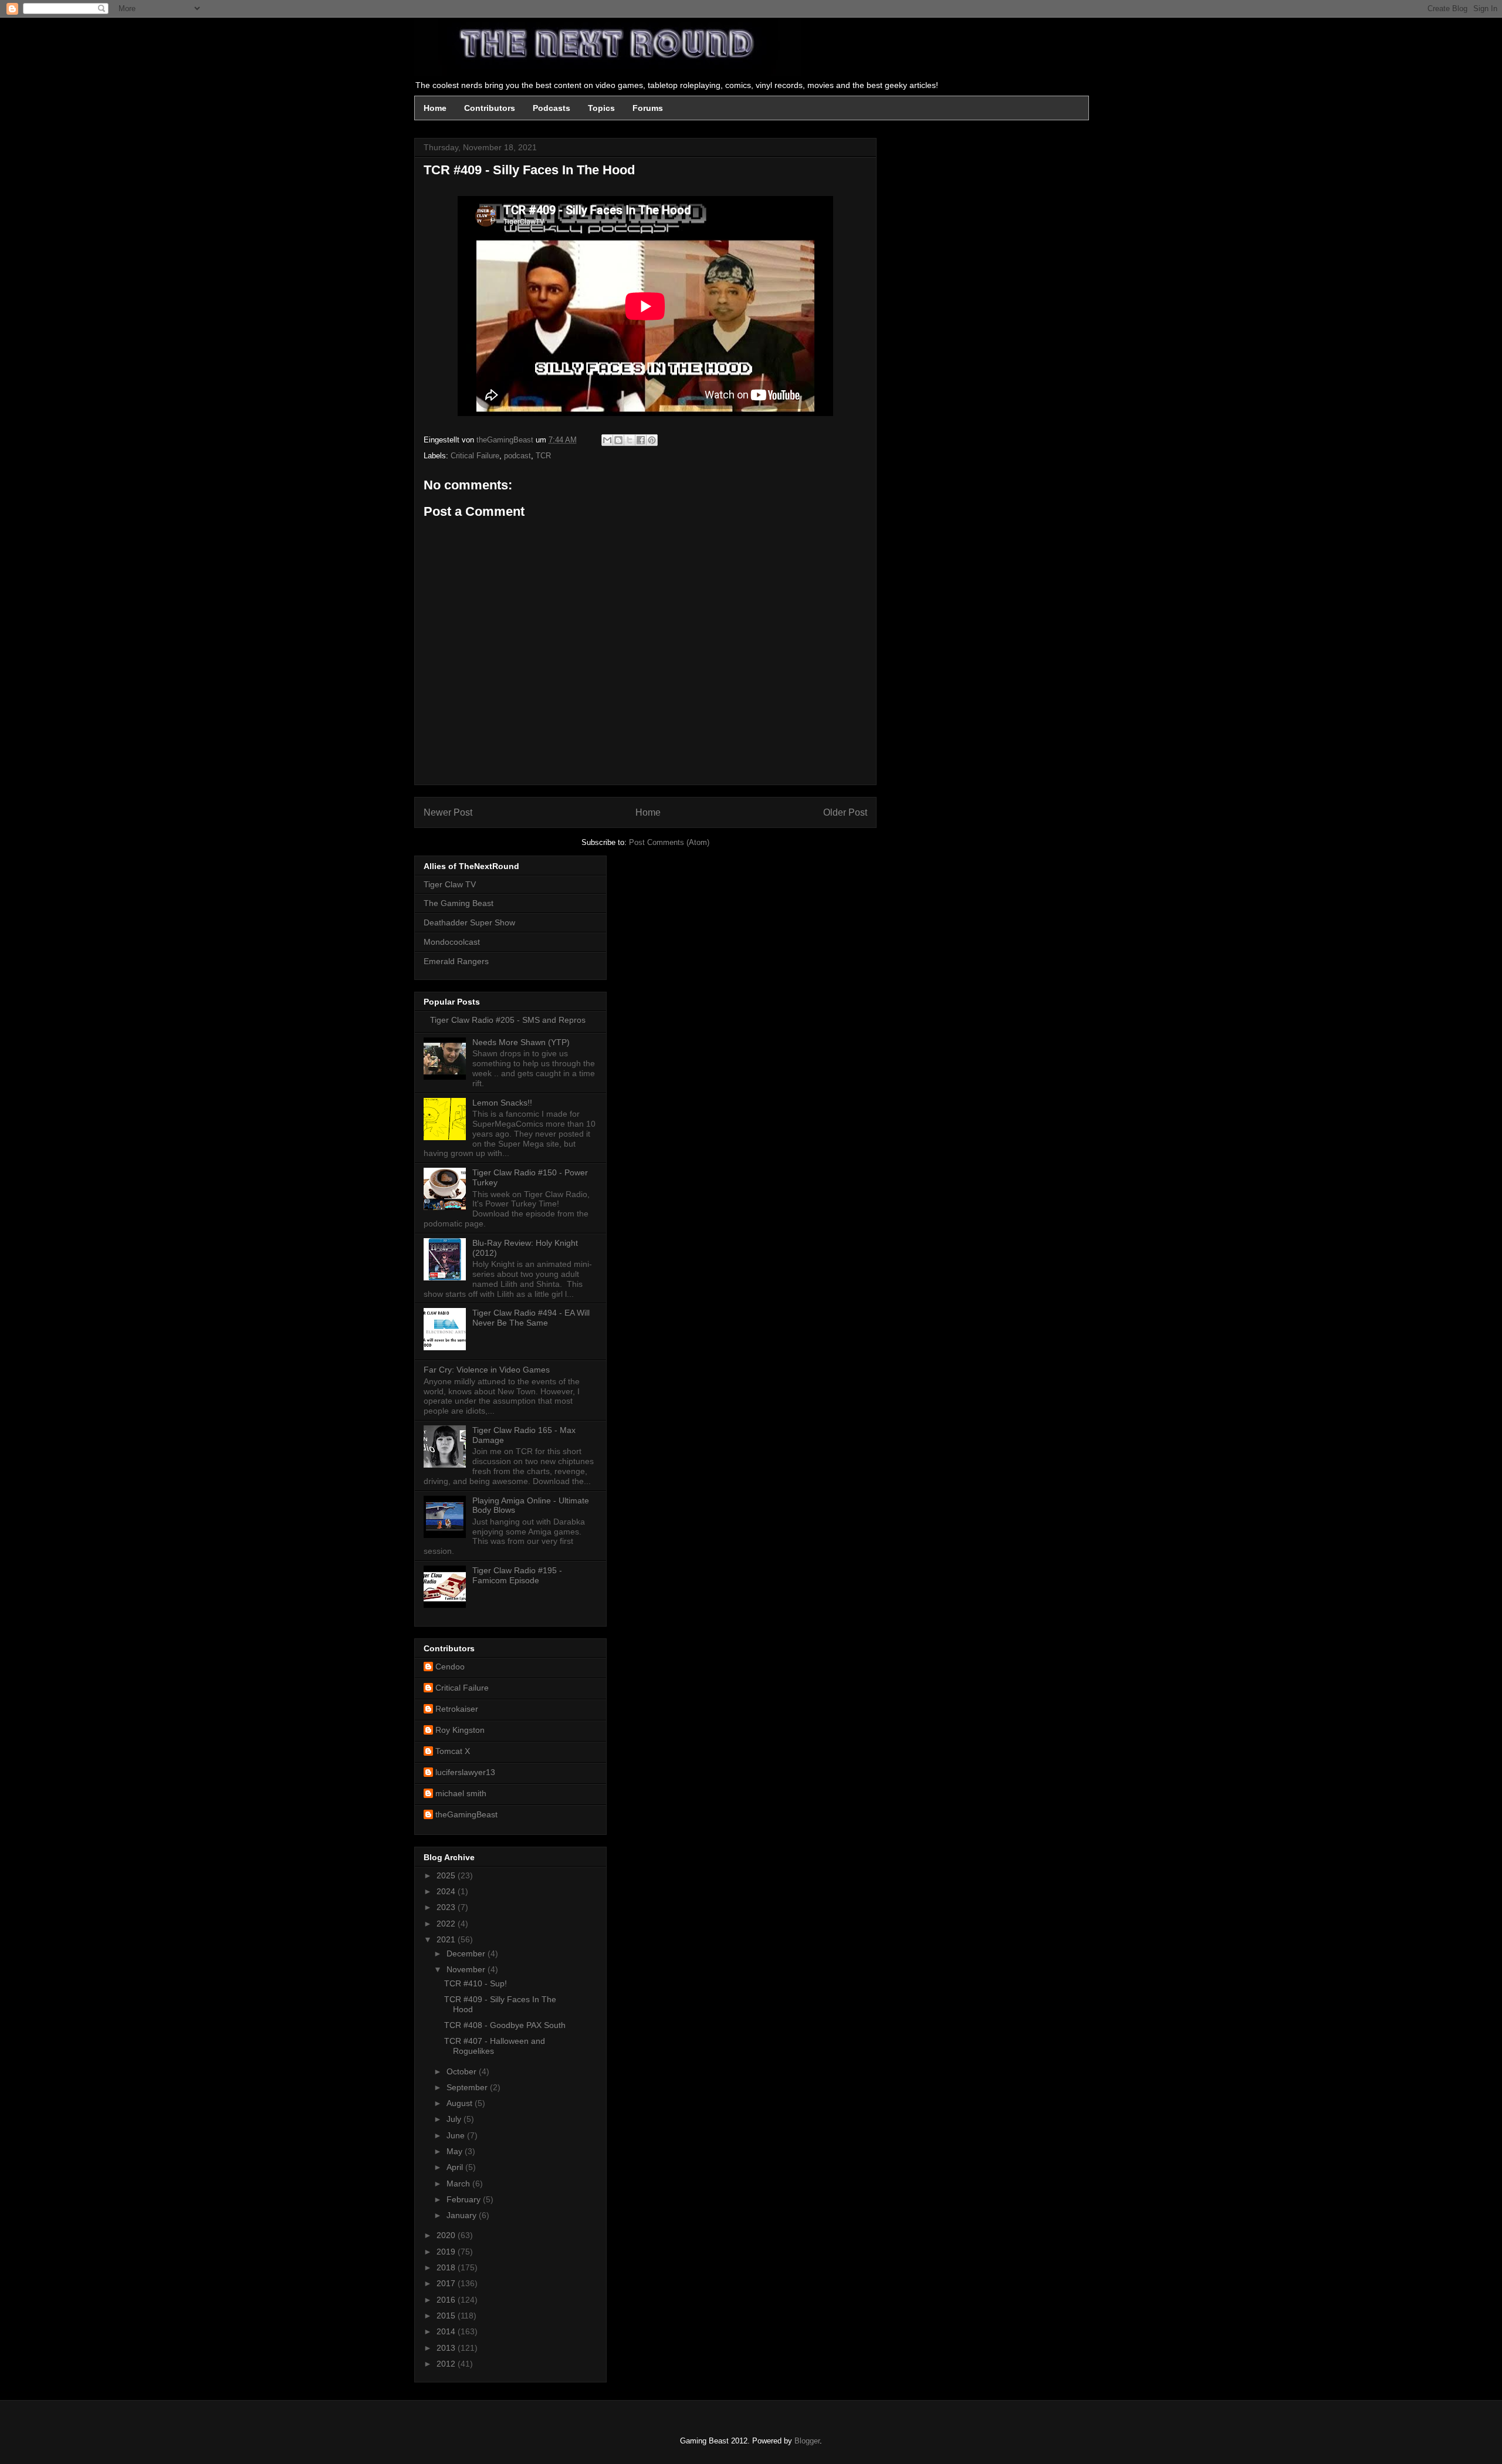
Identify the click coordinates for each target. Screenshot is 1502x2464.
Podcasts (552, 108)
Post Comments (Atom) (669, 842)
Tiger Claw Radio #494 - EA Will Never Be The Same (531, 1318)
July (455, 2119)
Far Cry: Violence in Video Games (487, 1370)
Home (435, 108)
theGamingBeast (466, 1814)
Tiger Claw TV (450, 884)
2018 (447, 2267)
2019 (447, 2252)
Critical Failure (475, 456)
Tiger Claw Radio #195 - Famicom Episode (517, 1575)
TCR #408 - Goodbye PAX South (505, 2025)
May (456, 2151)
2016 (447, 2300)
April (456, 2167)
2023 (447, 1907)
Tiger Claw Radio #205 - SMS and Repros (508, 1020)
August (461, 2103)
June (457, 2135)
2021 (447, 1939)
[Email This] (607, 440)
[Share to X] (630, 440)
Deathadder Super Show (469, 922)
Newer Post (448, 812)
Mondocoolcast (452, 942)
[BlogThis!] (618, 440)
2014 (447, 2331)
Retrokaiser (457, 1709)
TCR (543, 456)
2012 (447, 2364)
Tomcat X (453, 1751)
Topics (601, 108)
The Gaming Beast (459, 903)
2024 (447, 1891)
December (467, 1953)
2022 (447, 1924)
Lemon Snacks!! (502, 1103)
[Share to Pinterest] (652, 440)
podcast (517, 456)
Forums (648, 108)
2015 (447, 2316)
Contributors (490, 108)
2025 (447, 1875)
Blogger (807, 2441)
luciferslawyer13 (465, 1772)
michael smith (461, 1793)
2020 (447, 2235)
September (468, 2087)
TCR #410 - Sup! (476, 1983)
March (459, 2184)
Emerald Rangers (456, 961)
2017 (447, 2283)
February (465, 2199)
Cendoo (450, 1667)
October (463, 2071)
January (463, 2215)
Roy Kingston (460, 1730)
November (467, 1969)
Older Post (845, 812)
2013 (447, 2348)
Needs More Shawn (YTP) (521, 1042)
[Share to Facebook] (641, 440)
